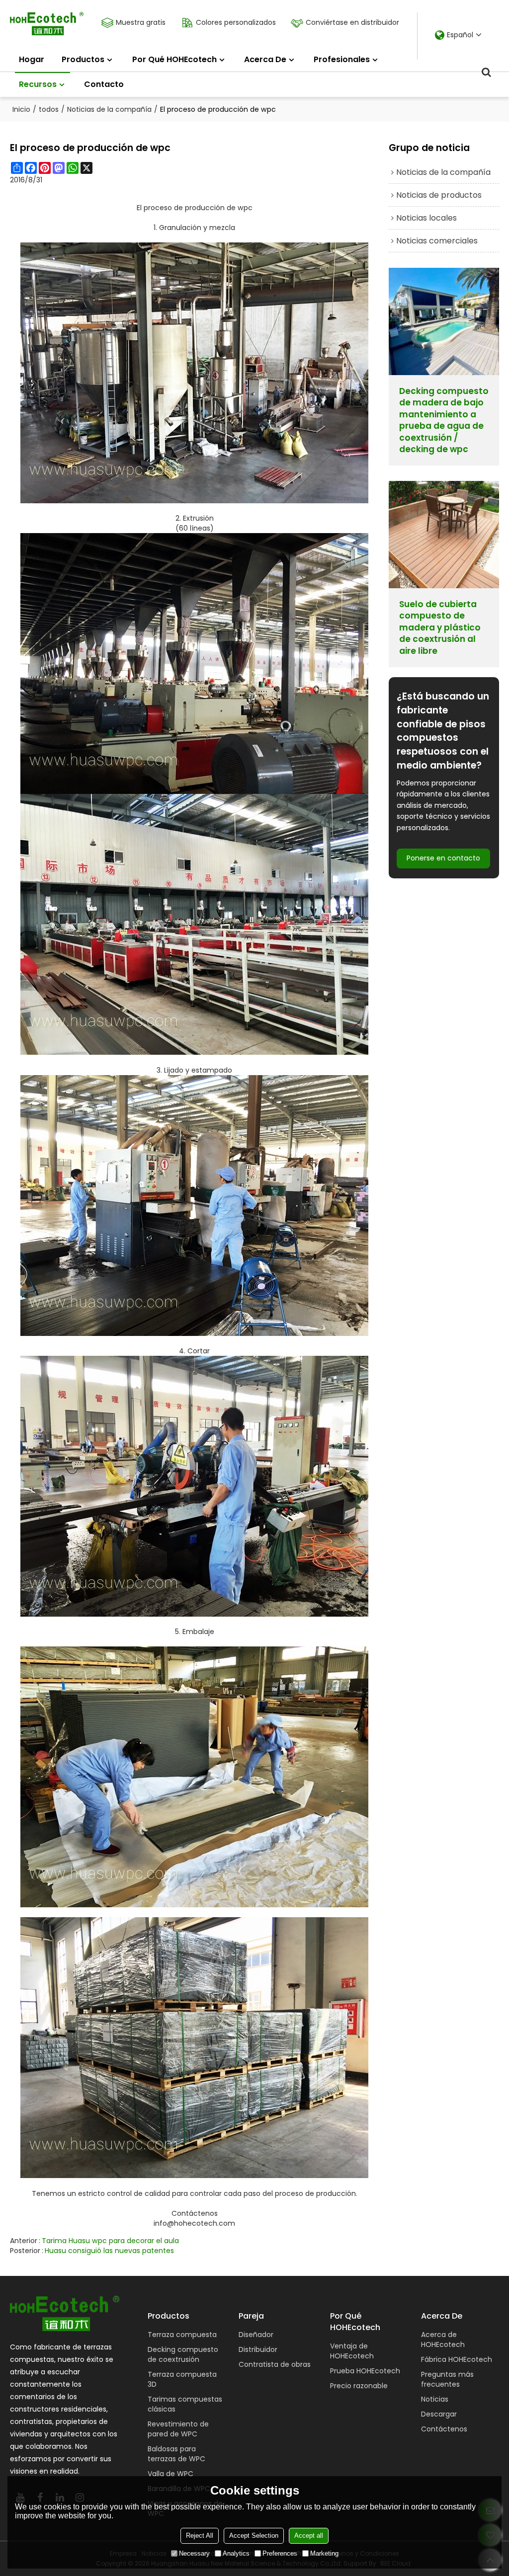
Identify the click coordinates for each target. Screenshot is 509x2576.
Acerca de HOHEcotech (443, 2340)
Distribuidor (258, 2349)
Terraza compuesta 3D (182, 2379)
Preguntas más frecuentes (447, 2379)
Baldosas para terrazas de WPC (176, 2454)
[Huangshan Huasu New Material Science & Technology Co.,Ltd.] (47, 24)
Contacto (104, 84)
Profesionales (342, 59)
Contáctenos (195, 2213)
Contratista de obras (275, 2364)
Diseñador (256, 2335)
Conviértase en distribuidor (352, 22)
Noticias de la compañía (109, 109)
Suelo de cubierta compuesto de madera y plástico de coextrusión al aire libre (440, 628)
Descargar (439, 2414)
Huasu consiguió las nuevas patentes (109, 2251)
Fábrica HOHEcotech (457, 2359)
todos (49, 109)
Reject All (200, 2536)
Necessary (194, 2553)
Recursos (38, 84)
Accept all (309, 2536)
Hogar (32, 59)
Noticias (435, 2399)
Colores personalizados (236, 22)
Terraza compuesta (182, 2335)
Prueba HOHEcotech (365, 2371)
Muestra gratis (141, 22)
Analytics (236, 2553)
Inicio (21, 109)
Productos (83, 59)
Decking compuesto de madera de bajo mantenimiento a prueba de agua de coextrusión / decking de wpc (444, 421)
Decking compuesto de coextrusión (183, 2354)
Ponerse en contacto (443, 858)
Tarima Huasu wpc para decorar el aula (110, 2241)
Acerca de (265, 59)
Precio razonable (359, 2386)
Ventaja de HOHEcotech (352, 2351)
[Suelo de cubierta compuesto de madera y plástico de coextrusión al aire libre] (444, 535)
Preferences (280, 2553)
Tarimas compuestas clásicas (185, 2404)
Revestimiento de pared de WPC (178, 2429)
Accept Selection (254, 2536)
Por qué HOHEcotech (174, 59)
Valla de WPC (170, 2474)
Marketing (324, 2553)
